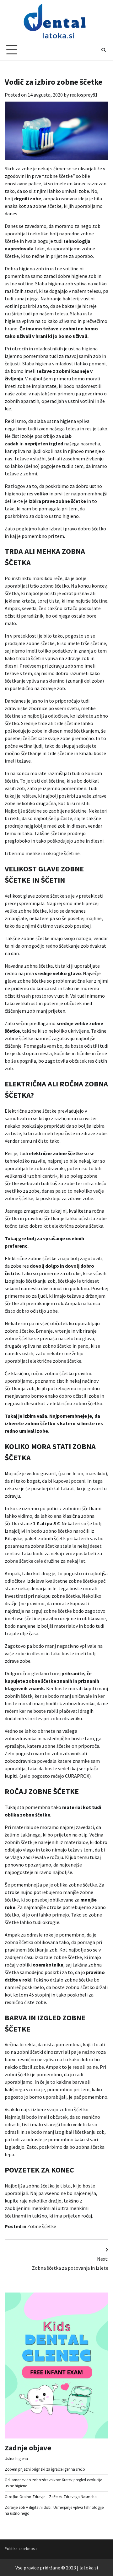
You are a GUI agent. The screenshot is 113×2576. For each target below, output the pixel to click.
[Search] (104, 50)
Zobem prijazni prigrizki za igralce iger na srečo (45, 2469)
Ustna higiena (16, 2458)
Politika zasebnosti (21, 2548)
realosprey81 (84, 95)
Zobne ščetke (42, 2226)
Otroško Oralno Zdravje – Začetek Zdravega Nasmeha (51, 2497)
